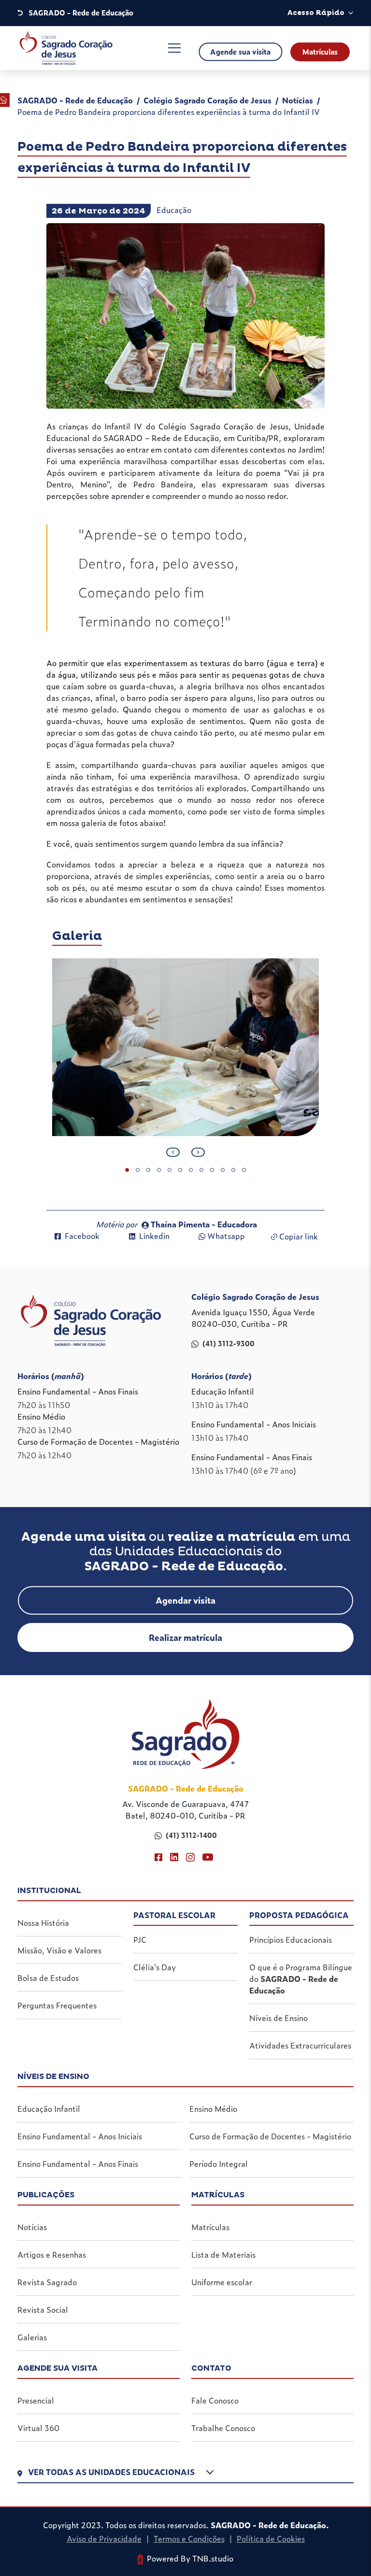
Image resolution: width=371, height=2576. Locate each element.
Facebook (82, 1236)
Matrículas (320, 52)
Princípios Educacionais (291, 1939)
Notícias (298, 100)
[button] (185, 2474)
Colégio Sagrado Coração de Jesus (207, 100)
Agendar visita (185, 1600)
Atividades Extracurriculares (300, 2045)
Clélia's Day (155, 1967)
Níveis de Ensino (278, 2018)
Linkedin (154, 1236)
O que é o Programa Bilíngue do (301, 1978)
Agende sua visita (240, 52)
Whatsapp (226, 1236)
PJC (140, 1939)
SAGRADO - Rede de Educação (75, 100)
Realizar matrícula (185, 1637)
